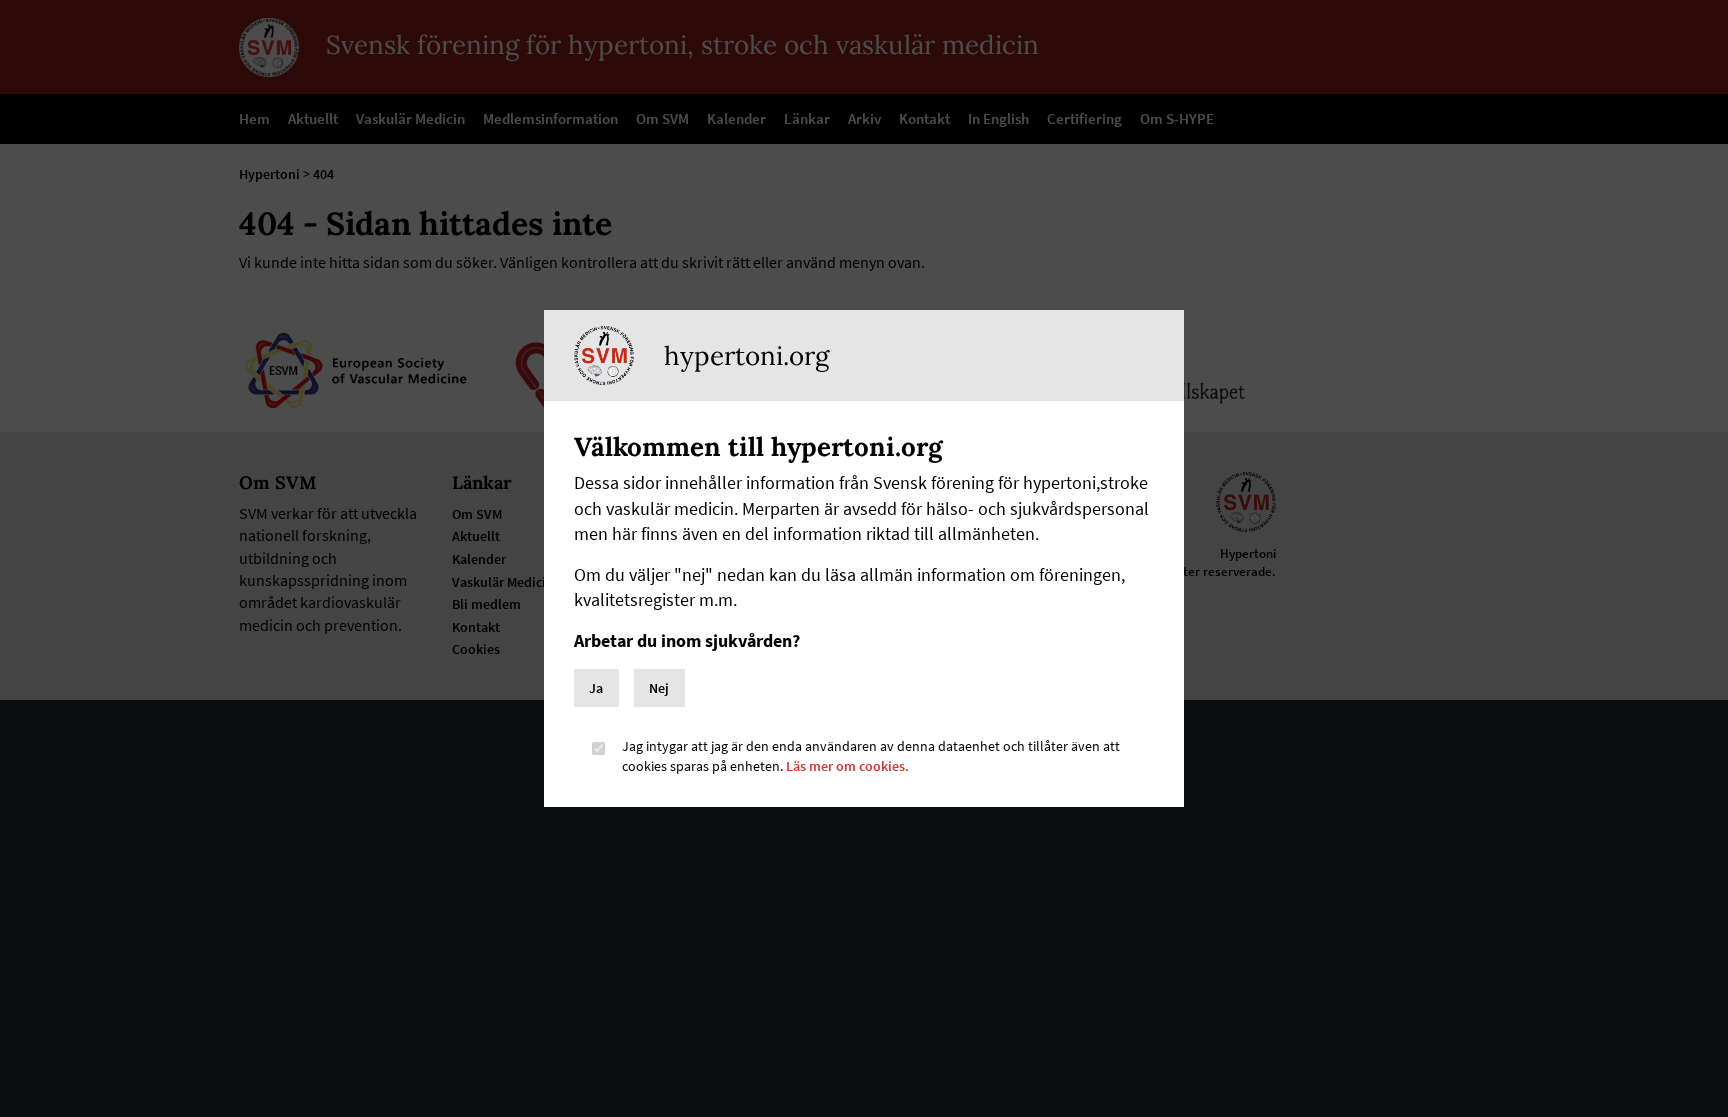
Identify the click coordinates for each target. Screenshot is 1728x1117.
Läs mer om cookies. (847, 766)
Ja (596, 688)
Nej (659, 688)
